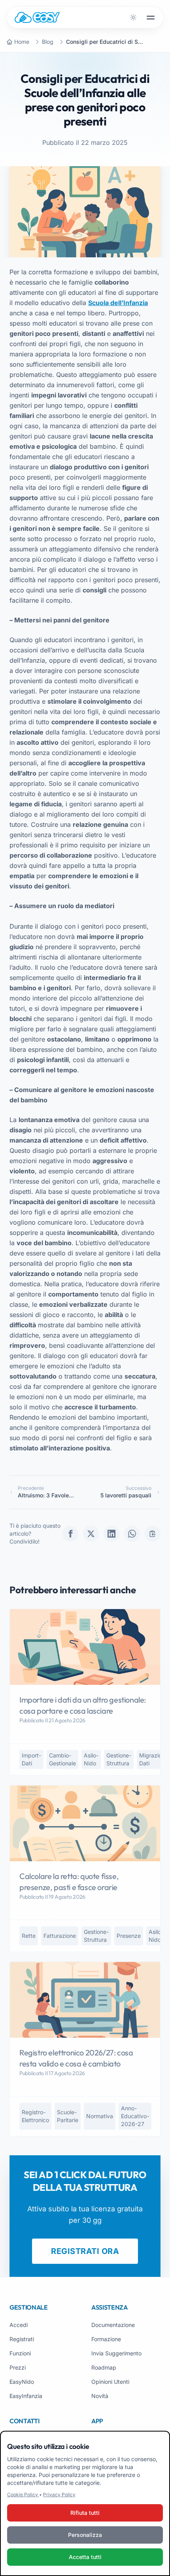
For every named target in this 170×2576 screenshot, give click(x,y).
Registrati (22, 2339)
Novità (100, 2396)
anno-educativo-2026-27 (135, 2116)
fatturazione (60, 1936)
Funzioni (20, 2353)
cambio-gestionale (62, 1759)
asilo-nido (91, 1759)
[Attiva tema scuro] (133, 17)
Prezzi (18, 2367)
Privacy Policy (59, 2495)
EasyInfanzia (26, 2396)
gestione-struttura (119, 1759)
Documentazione (113, 2325)
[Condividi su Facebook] (70, 1534)
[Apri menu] (151, 17)
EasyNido (22, 2382)
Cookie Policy (23, 2495)
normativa (100, 2116)
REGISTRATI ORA (85, 2251)
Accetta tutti (85, 2557)
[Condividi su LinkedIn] (111, 1534)
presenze (129, 1936)
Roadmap (104, 2367)
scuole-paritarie (68, 2116)
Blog (48, 42)
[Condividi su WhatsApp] (132, 1534)
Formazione (106, 2339)
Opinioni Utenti (110, 2382)
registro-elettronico (35, 2116)
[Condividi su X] (91, 1534)
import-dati (31, 1759)
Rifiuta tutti (85, 2513)
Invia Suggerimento (116, 2353)
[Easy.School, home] (37, 17)
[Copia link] (153, 1534)
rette (29, 1936)
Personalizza (85, 2535)
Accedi (19, 2325)
